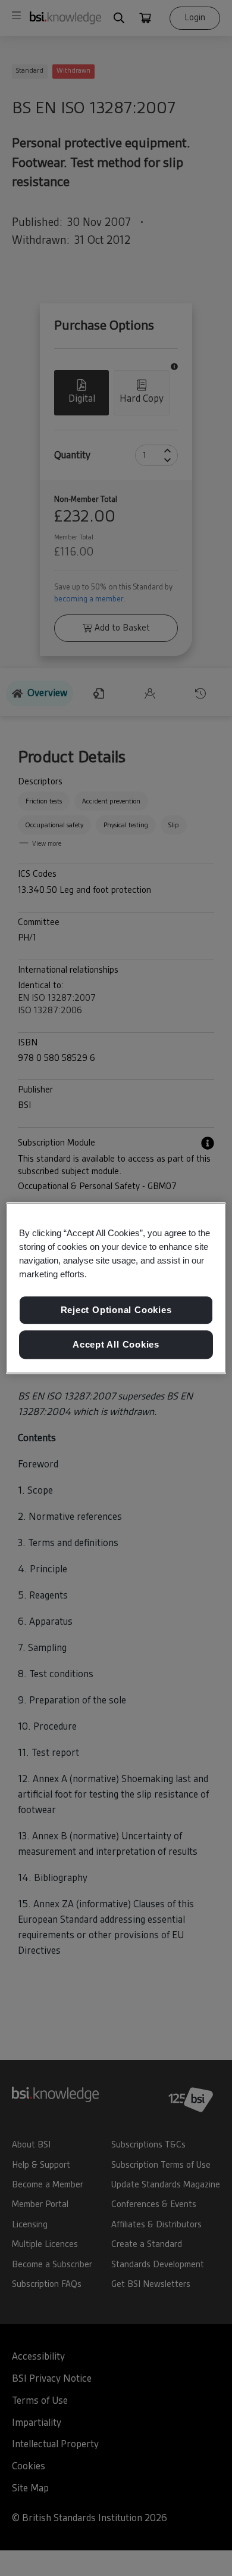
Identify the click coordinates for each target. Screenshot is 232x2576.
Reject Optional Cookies (116, 1310)
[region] (116, 1288)
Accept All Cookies (116, 1344)
